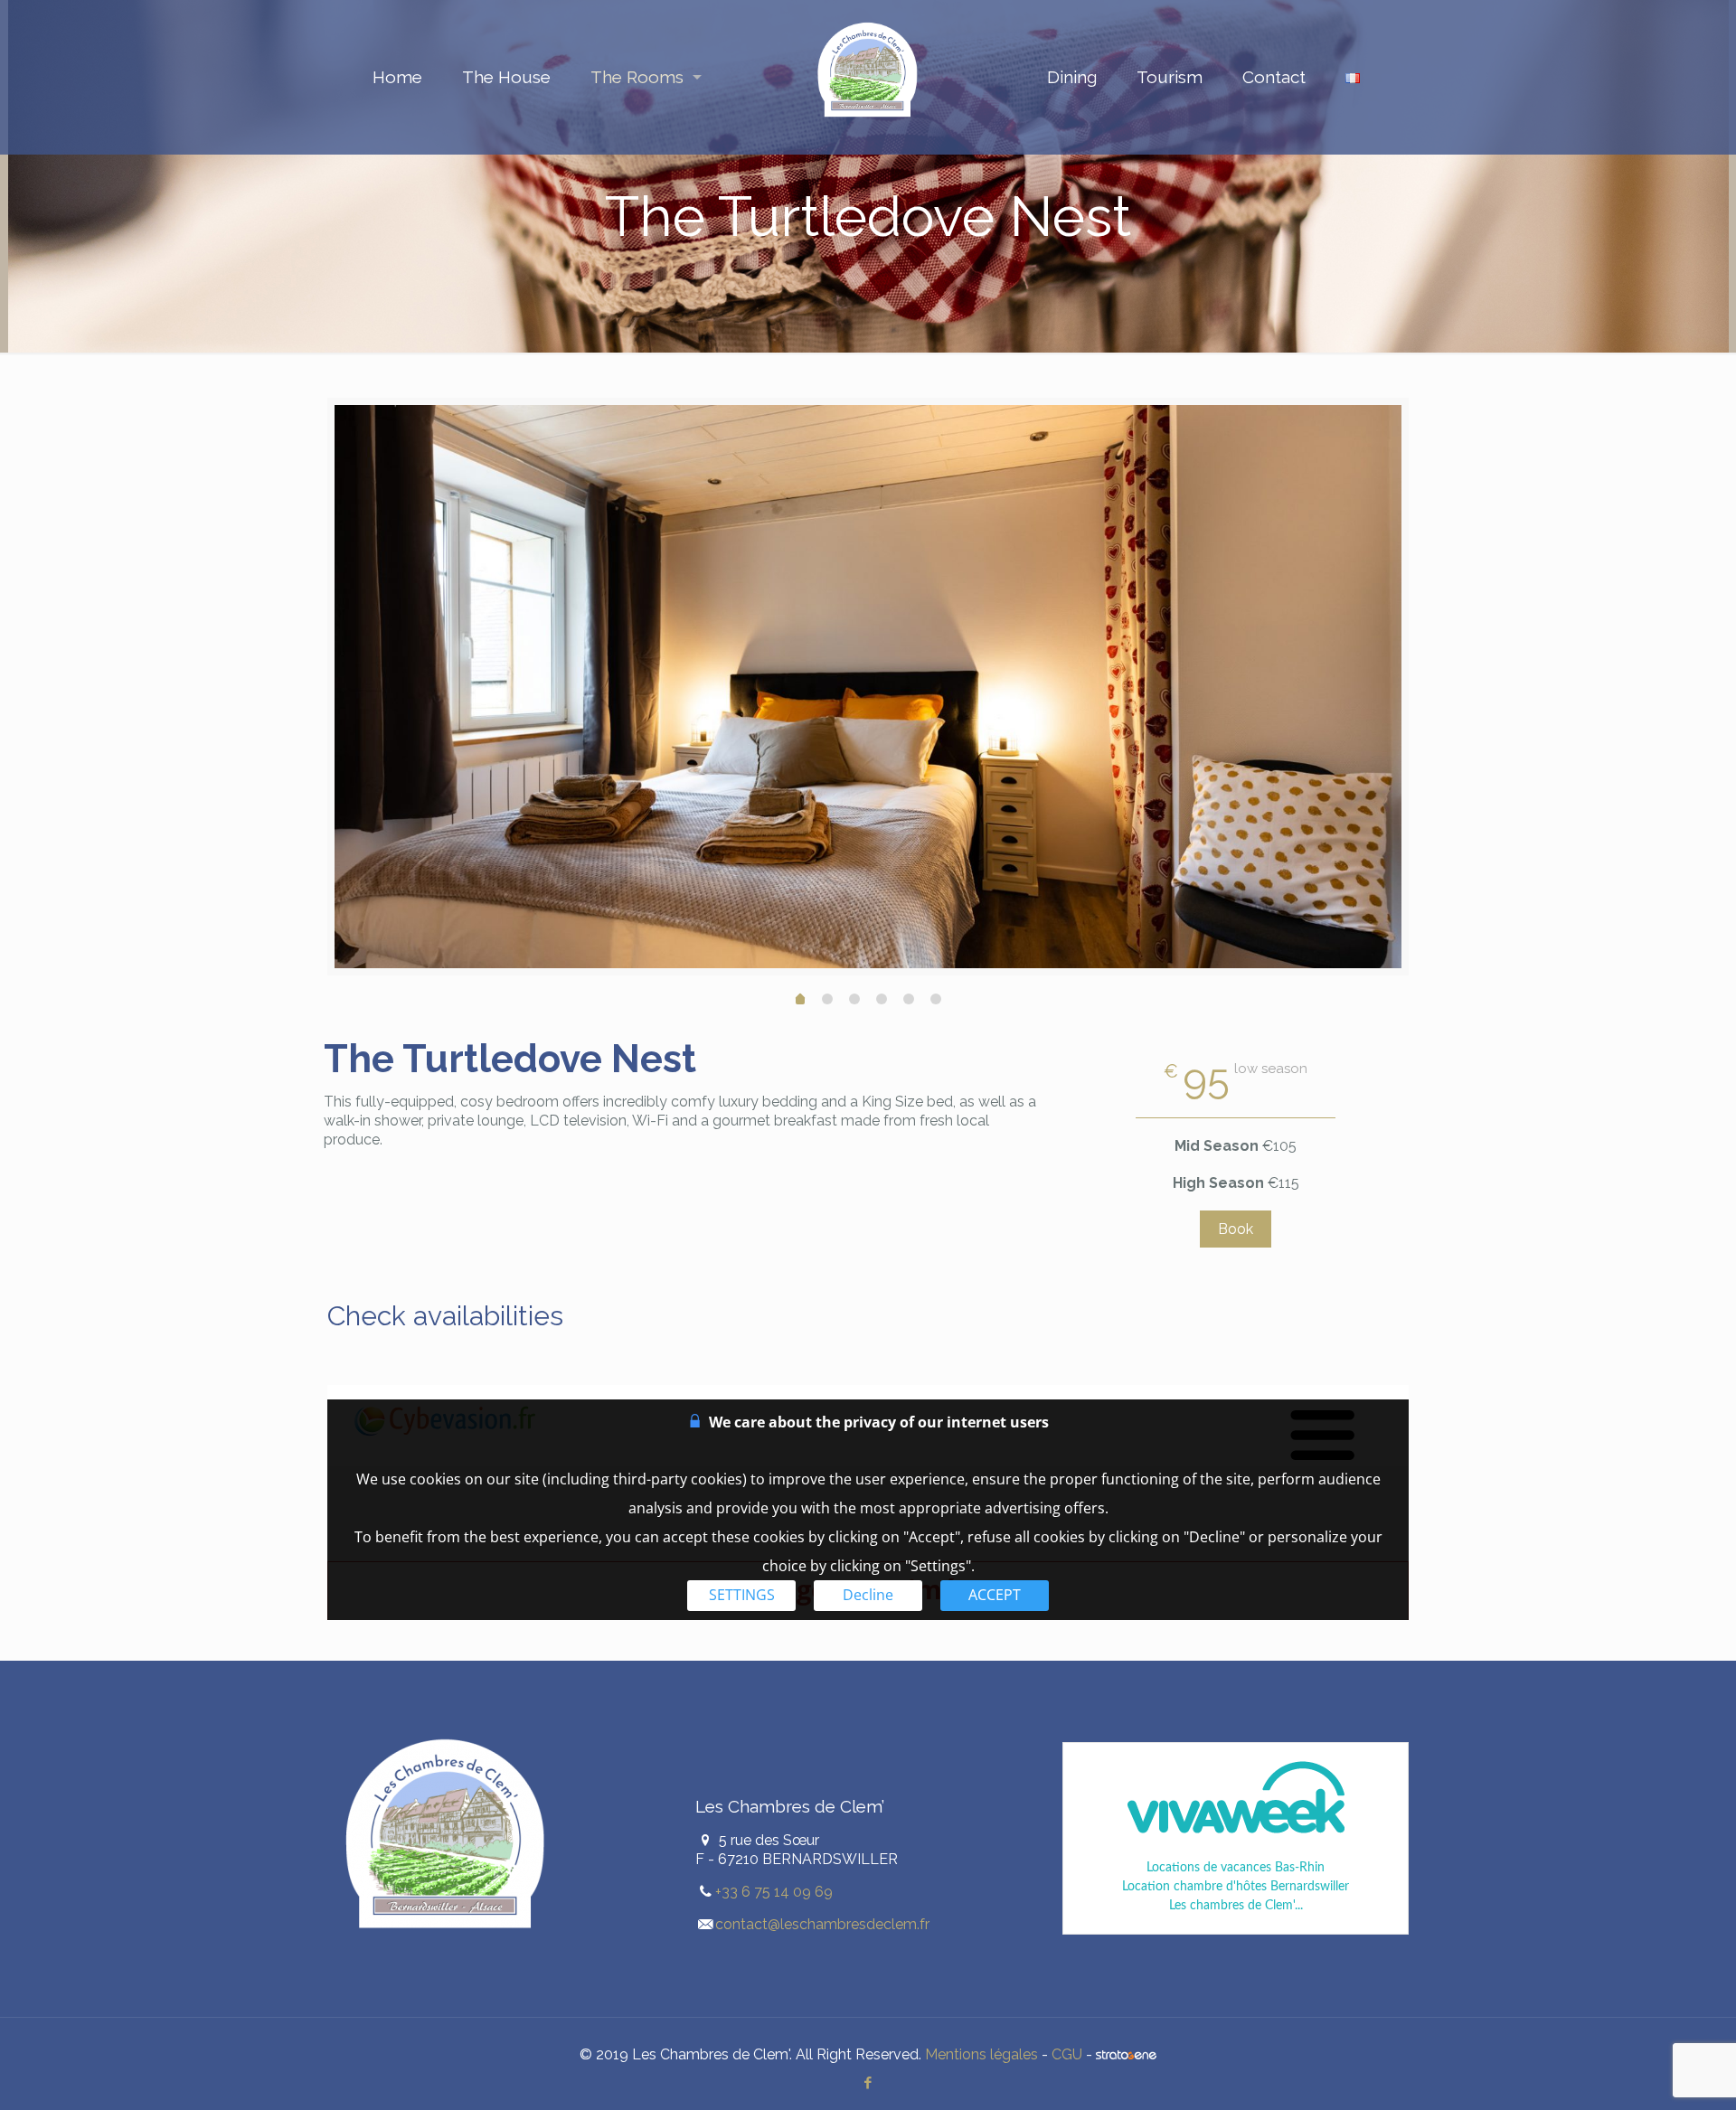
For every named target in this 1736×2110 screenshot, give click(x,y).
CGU (1067, 2054)
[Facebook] (868, 2083)
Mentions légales (981, 2054)
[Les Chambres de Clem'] (868, 77)
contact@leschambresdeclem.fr (822, 1924)
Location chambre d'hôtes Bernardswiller (1236, 1887)
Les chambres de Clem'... (1236, 1906)
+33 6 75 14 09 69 (774, 1892)
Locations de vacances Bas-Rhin (1236, 1868)
